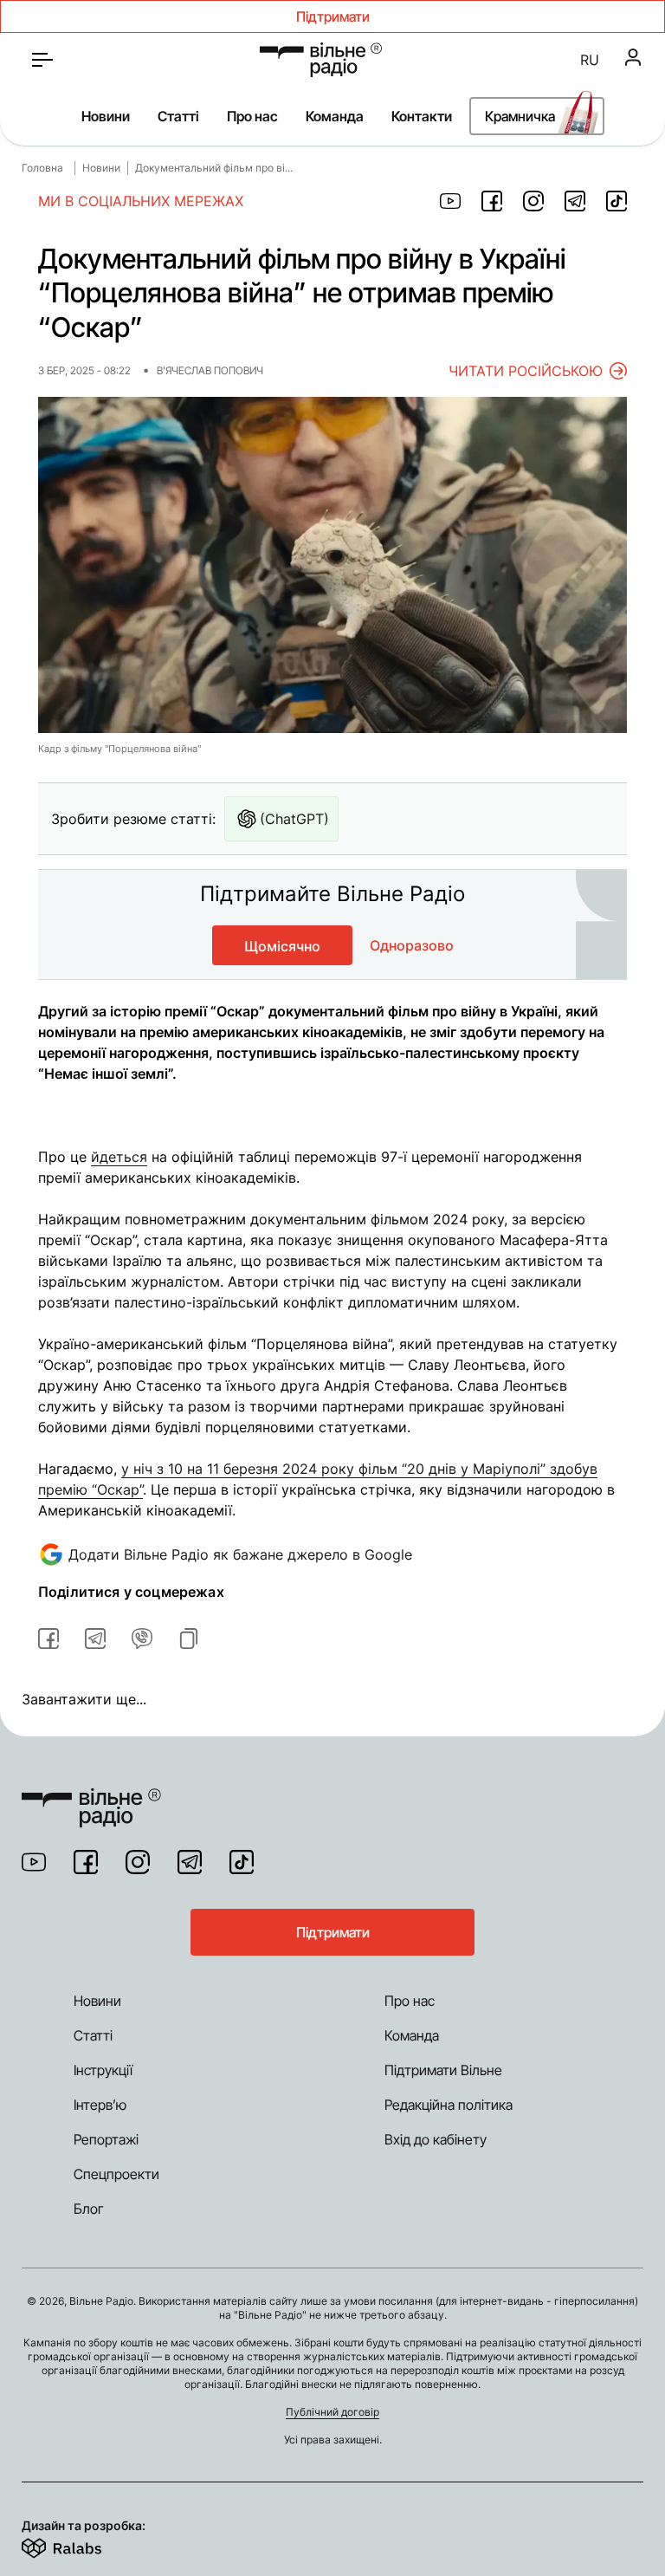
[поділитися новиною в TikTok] (617, 201)
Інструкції (103, 2070)
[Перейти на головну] (321, 60)
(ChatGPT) (294, 819)
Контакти (422, 116)
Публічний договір (332, 2412)
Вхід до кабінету (436, 2139)
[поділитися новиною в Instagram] (533, 201)
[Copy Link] (189, 1638)
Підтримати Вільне (443, 2070)
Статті (178, 116)
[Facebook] (86, 1862)
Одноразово (412, 945)
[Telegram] (190, 1862)
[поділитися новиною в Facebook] (492, 201)
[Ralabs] (83, 2545)
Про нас (252, 116)
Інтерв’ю (100, 2105)
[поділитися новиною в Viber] (142, 1638)
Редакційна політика (449, 2105)
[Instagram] (138, 1862)
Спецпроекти (116, 2174)
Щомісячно (282, 946)
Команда (335, 116)
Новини (106, 116)
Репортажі (106, 2139)
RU (590, 60)
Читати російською (526, 371)
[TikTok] (242, 1862)
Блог (89, 2209)
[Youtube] (34, 1862)
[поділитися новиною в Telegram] (575, 201)
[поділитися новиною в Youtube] (450, 201)
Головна (42, 168)
